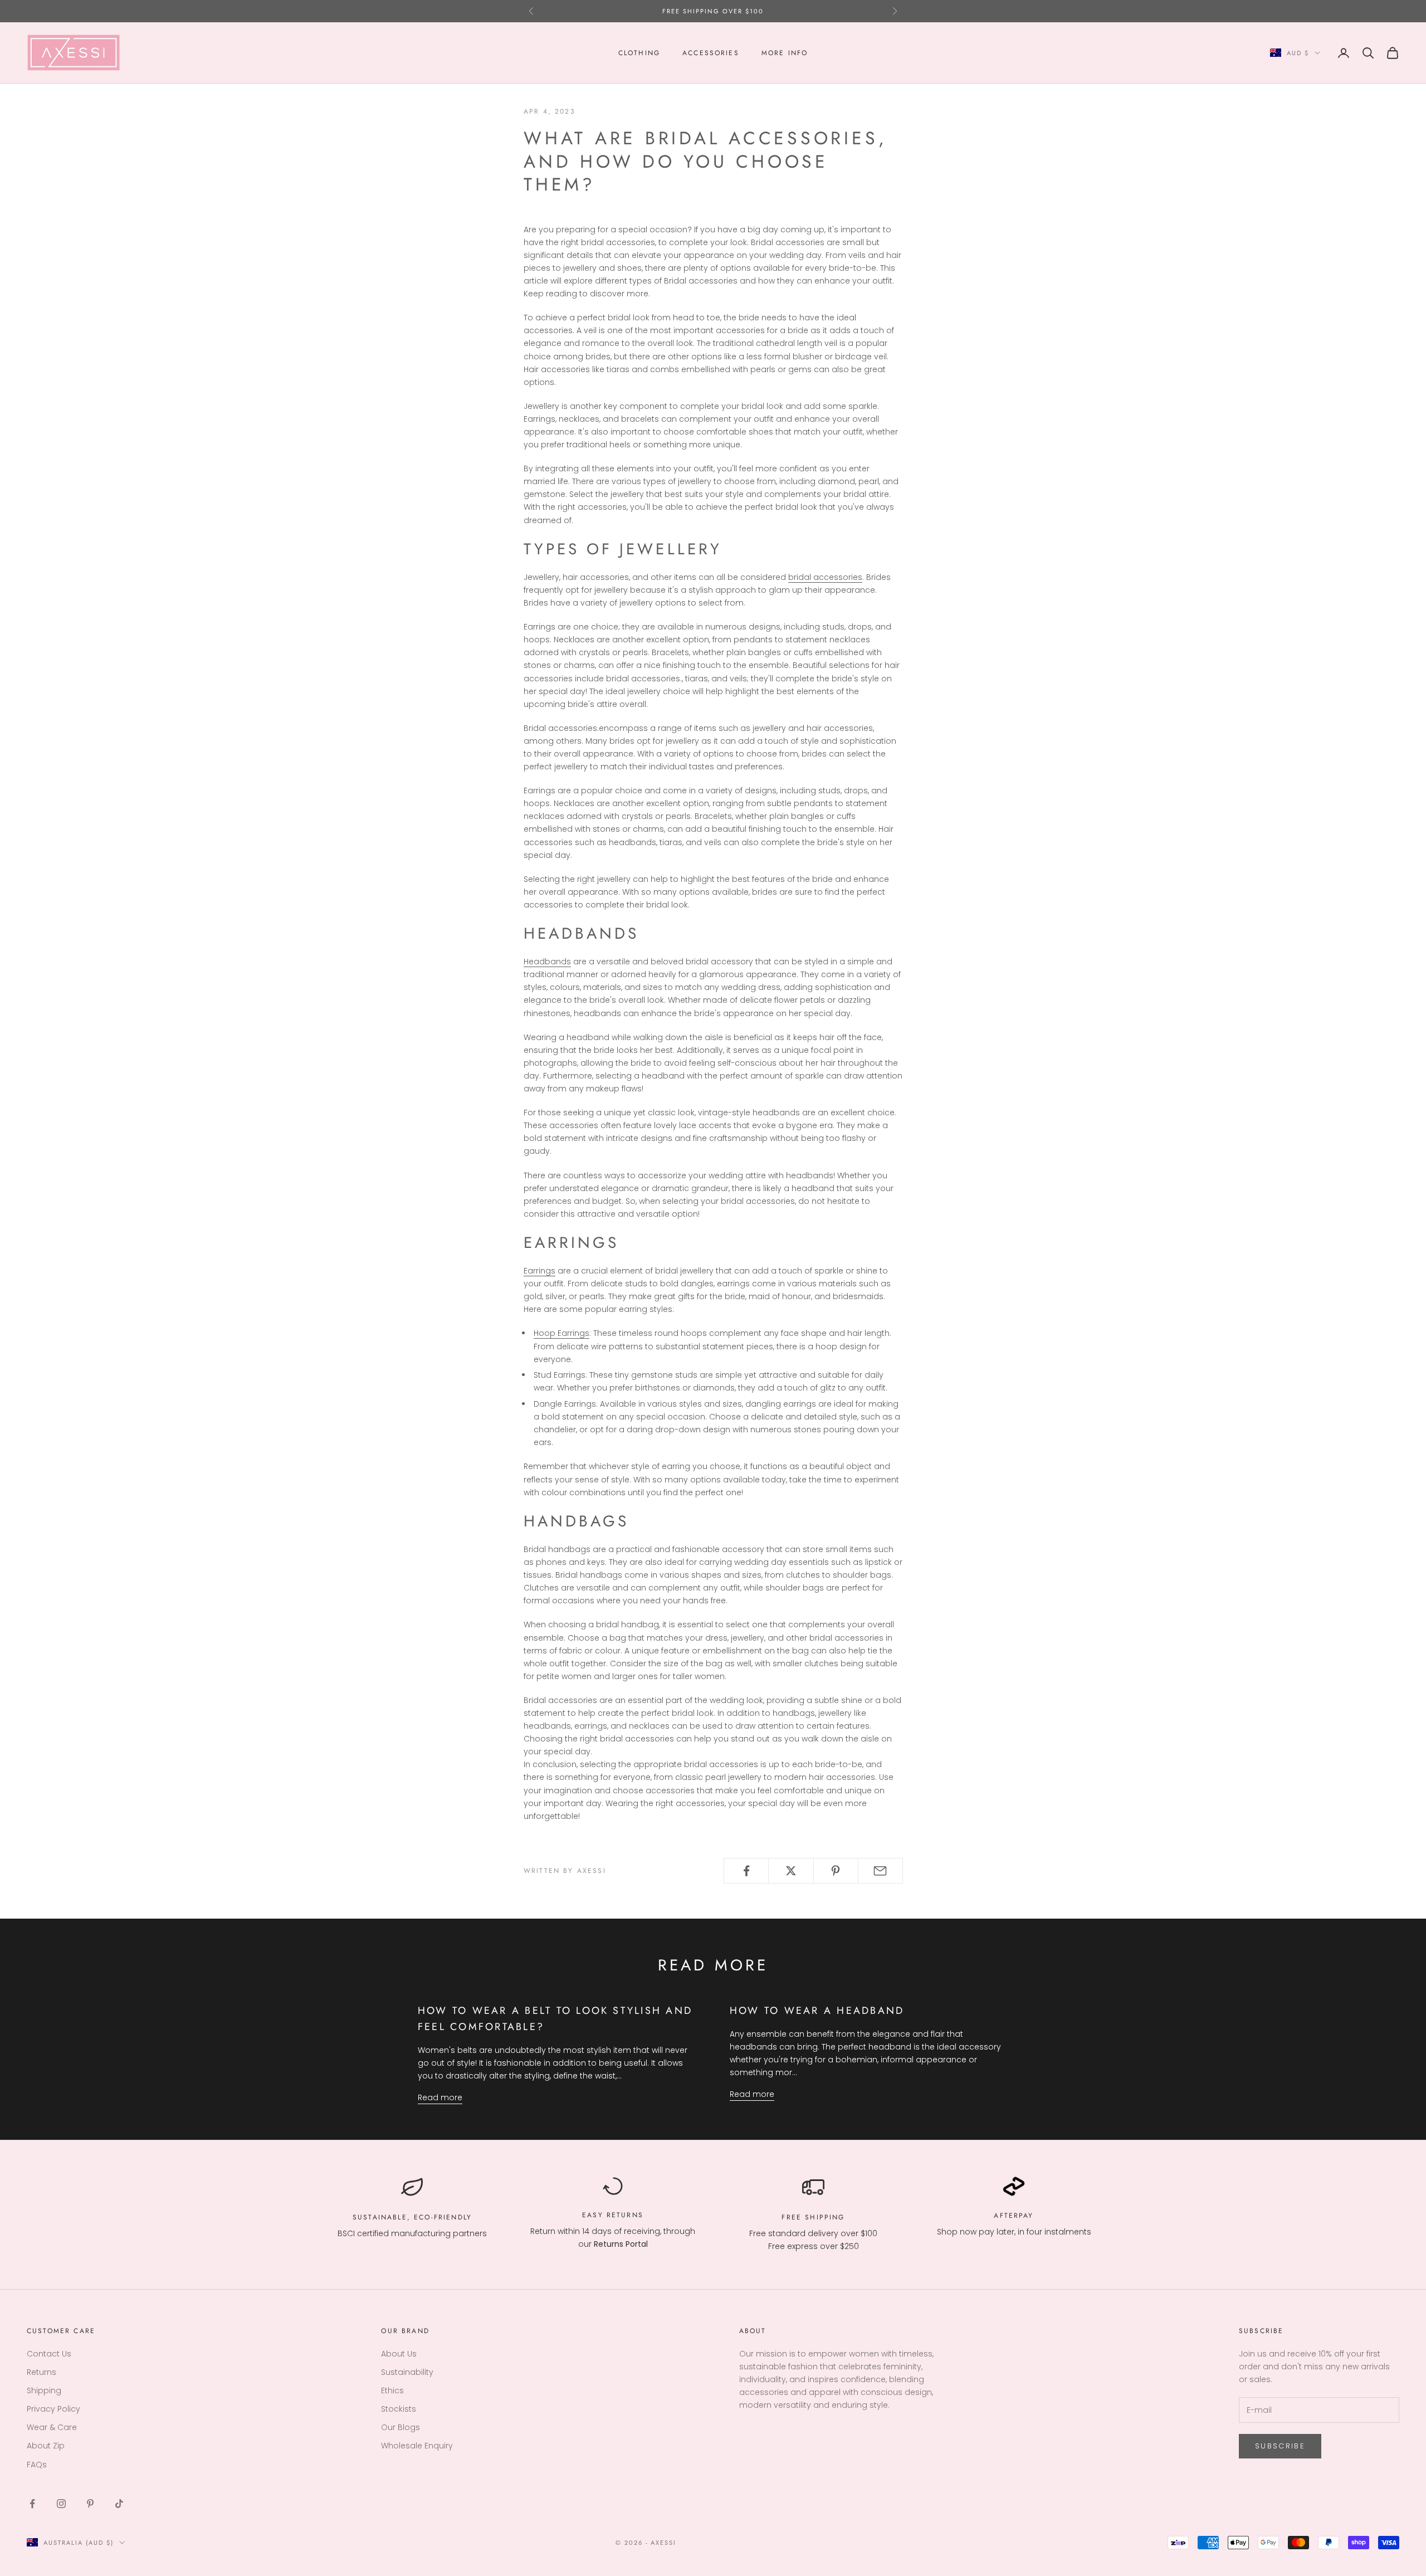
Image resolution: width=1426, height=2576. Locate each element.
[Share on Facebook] (746, 1871)
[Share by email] (880, 1871)
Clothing (639, 53)
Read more (440, 2097)
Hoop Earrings (561, 1333)
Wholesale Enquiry (417, 2446)
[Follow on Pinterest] (90, 2504)
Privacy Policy (53, 2409)
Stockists (399, 2409)
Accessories (711, 53)
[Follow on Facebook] (32, 2504)
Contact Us (49, 2354)
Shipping (44, 2390)
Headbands (547, 962)
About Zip (46, 2446)
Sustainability (407, 2372)
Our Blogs (401, 2427)
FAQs (37, 2465)
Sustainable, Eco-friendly (412, 2217)
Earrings (539, 1271)
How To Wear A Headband (817, 2011)
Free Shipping (813, 2217)
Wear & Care (52, 2427)
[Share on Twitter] (791, 1871)
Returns (625, 2215)
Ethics (392, 2390)
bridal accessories (825, 577)
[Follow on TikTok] (119, 2504)
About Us (399, 2354)
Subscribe (1280, 2446)
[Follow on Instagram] (61, 2504)
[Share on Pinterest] (836, 1871)
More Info (785, 53)
